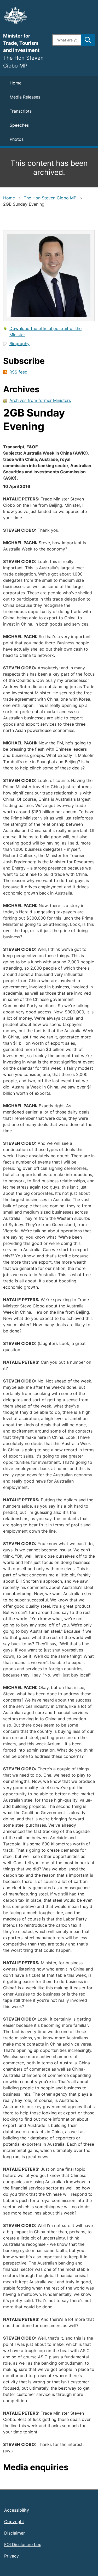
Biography (19, 344)
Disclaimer (15, 2533)
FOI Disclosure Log (23, 2544)
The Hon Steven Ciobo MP (50, 198)
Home (16, 83)
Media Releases (25, 97)
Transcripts (21, 111)
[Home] (25, 15)
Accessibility (17, 2510)
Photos (17, 139)
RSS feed (18, 372)
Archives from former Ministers (40, 400)
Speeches (19, 125)
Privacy (11, 2556)
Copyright (14, 2522)
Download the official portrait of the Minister (45, 332)
